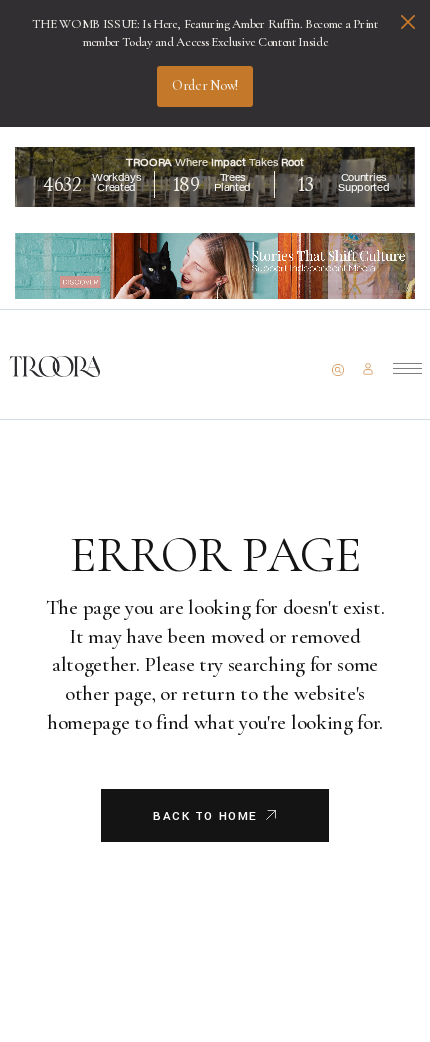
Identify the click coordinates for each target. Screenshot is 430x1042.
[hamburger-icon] (407, 368)
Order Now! (205, 85)
